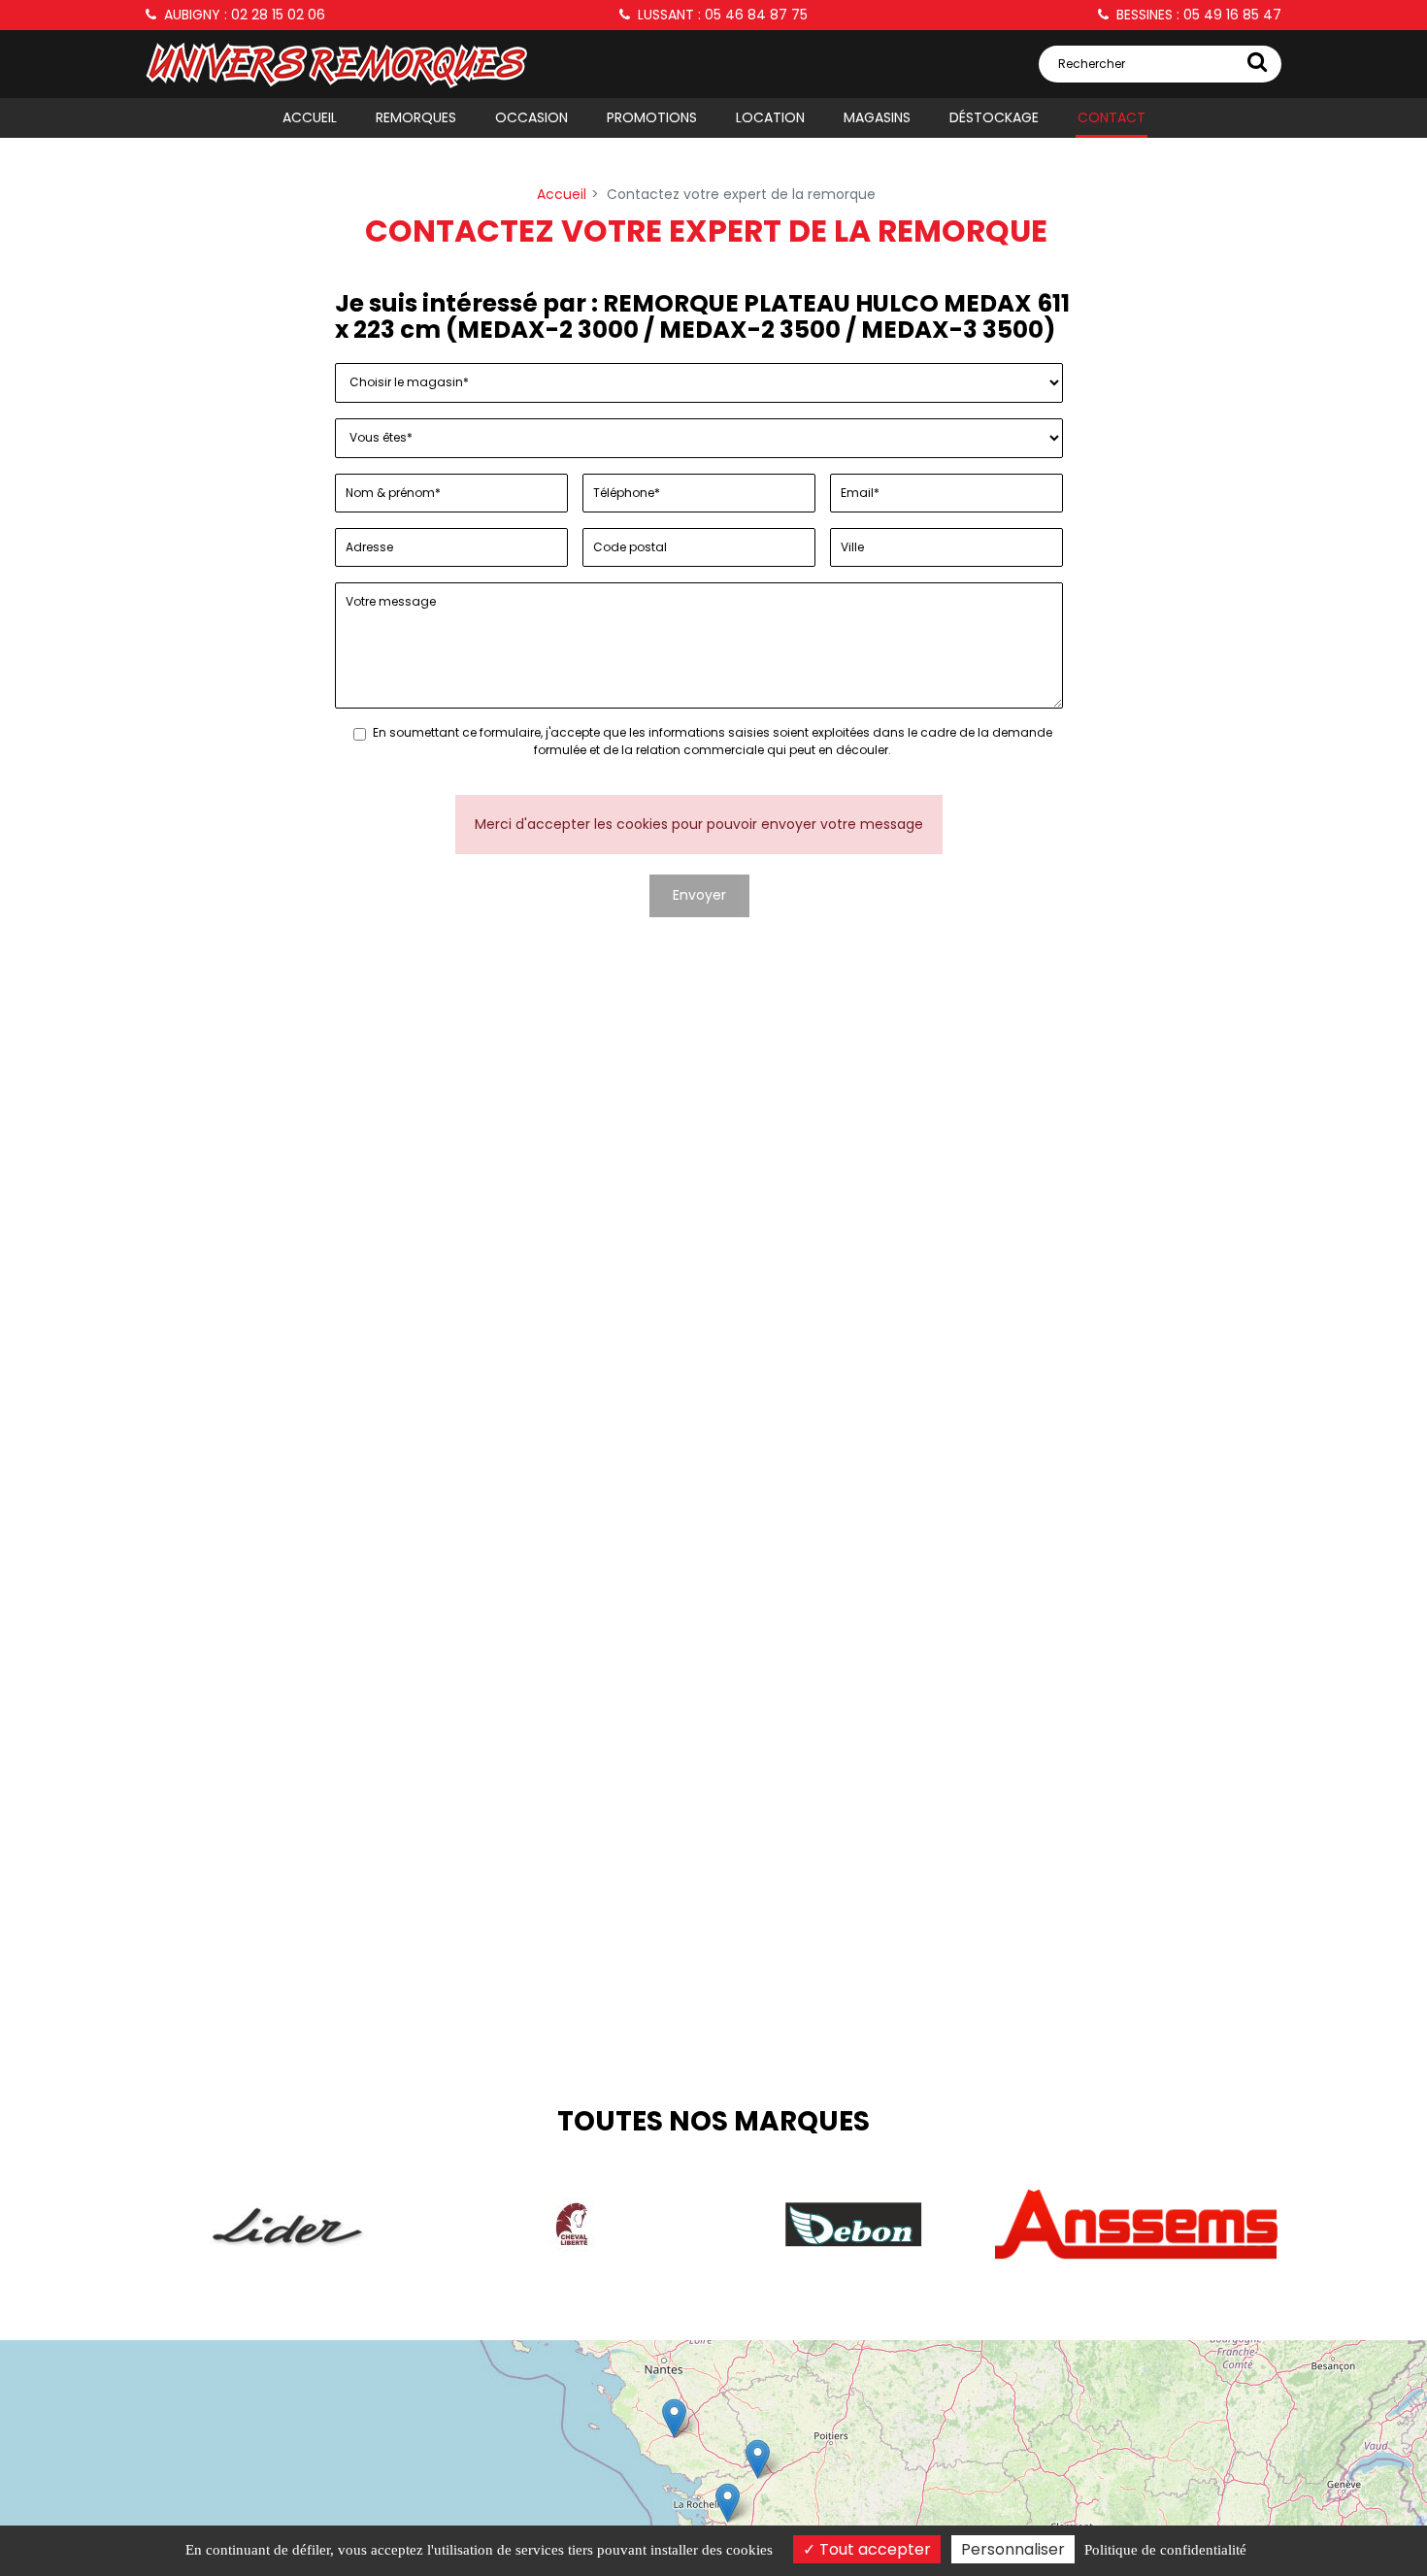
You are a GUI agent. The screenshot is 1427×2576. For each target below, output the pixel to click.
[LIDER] (287, 2225)
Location (770, 117)
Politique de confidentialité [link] (1165, 2550)
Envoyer (699, 895)
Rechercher (1092, 64)
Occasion (531, 117)
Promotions (652, 117)
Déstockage (994, 117)
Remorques (416, 117)
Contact (1112, 117)
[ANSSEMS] (1137, 2225)
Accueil (310, 117)
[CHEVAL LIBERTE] (571, 2225)
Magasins (877, 117)
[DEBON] (854, 2225)
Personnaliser (1013, 2549)
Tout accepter (873, 2549)
